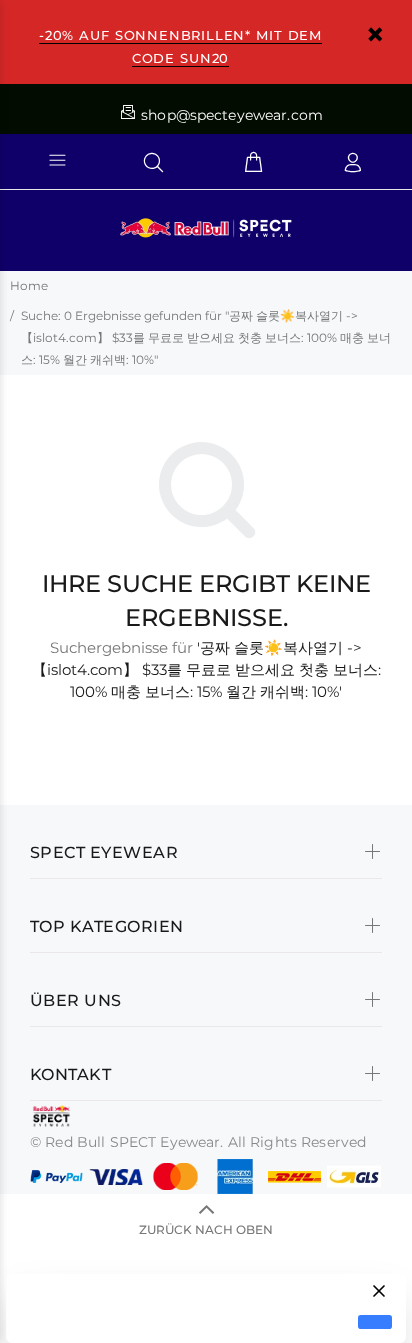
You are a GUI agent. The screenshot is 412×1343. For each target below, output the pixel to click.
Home (29, 285)
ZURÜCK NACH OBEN (206, 1229)
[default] (375, 1322)
